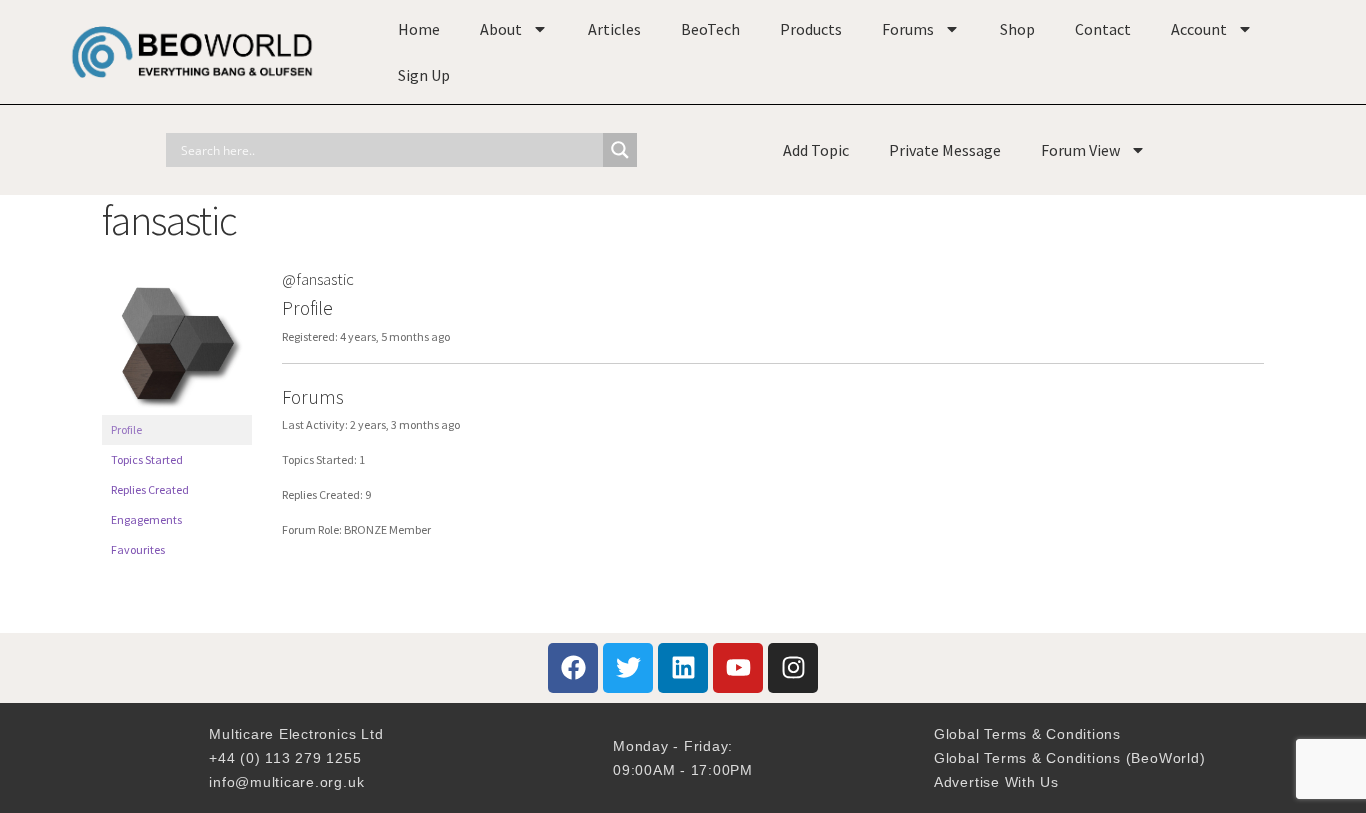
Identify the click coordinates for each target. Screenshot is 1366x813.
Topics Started (147, 459)
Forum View (1080, 150)
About (501, 29)
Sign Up (424, 75)
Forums (908, 29)
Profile (126, 429)
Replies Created (150, 489)
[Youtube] (738, 668)
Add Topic (816, 150)
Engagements (146, 519)
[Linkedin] (683, 668)
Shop (1017, 29)
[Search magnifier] (620, 150)
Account (1199, 29)
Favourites (138, 549)
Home (419, 29)
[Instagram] (793, 668)
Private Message (945, 150)
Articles (614, 29)
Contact (1103, 29)
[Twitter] (628, 668)
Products (811, 29)
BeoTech (710, 29)
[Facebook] (573, 668)
